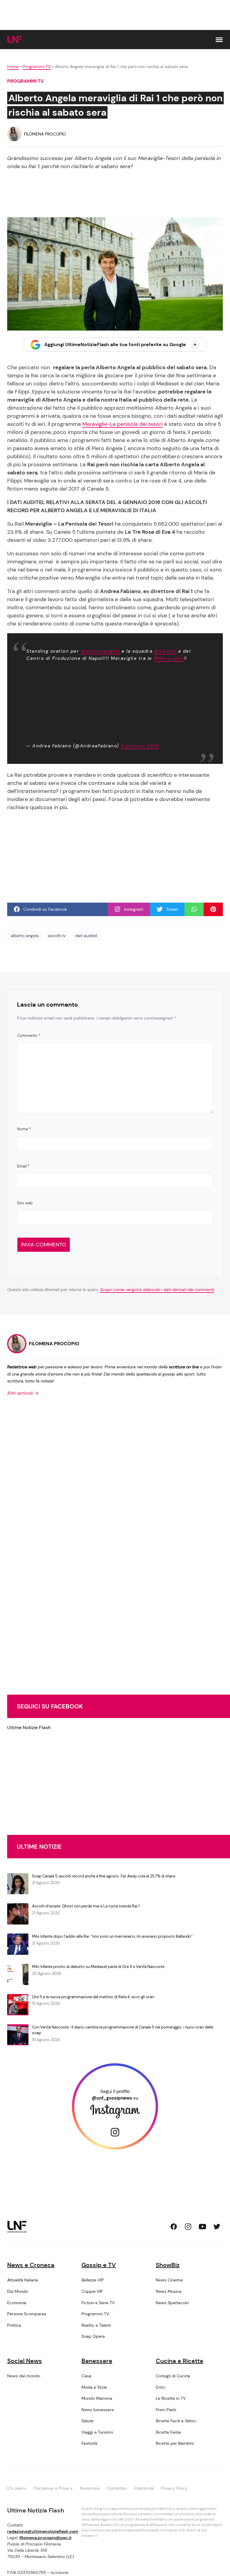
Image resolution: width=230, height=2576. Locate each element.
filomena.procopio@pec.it (46, 2538)
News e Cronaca (31, 2265)
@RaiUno (165, 651)
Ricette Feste (168, 2432)
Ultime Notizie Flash (29, 1727)
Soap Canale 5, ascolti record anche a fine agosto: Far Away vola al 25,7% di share (104, 1876)
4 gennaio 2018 (140, 746)
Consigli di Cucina (173, 2376)
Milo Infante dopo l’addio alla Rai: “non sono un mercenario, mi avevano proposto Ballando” (112, 1936)
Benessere (97, 2361)
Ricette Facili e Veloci (176, 2421)
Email (23, 1166)
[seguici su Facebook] (174, 2227)
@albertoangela (100, 651)
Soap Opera (93, 2336)
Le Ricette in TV (171, 2398)
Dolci (161, 2387)
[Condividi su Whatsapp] (194, 909)
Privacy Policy (174, 2488)
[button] (219, 40)
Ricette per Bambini (175, 2443)
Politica (14, 2325)
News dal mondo (24, 2376)
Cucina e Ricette (180, 2361)
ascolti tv (57, 936)
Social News (25, 2361)
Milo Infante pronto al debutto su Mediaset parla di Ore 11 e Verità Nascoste (98, 1967)
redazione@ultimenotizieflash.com (43, 2531)
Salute (87, 2421)
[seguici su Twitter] (217, 2227)
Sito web (25, 1203)
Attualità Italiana (23, 2280)
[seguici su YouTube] (202, 2227)
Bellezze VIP (93, 2280)
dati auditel (86, 936)
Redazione (90, 2488)
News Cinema (169, 2280)
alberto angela (25, 936)
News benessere (98, 2410)
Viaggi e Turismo (97, 2432)
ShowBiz (168, 2265)
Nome (24, 1129)
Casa (86, 2376)
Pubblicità (144, 2488)
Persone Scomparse (27, 2314)
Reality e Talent (96, 2325)
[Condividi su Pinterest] (213, 909)
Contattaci (117, 2488)
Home (13, 67)
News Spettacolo (172, 2303)
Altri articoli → (23, 1393)
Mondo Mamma (97, 2398)
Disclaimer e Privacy (53, 2488)
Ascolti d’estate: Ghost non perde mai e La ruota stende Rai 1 (86, 1906)
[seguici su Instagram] (188, 2227)
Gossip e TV (99, 2265)
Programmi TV (37, 67)
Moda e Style (94, 2387)
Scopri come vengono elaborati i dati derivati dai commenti (157, 1289)
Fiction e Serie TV (98, 2303)
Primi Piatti (166, 2410)
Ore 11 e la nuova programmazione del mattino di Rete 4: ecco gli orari (93, 1997)
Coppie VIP (92, 2291)
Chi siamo (17, 2488)
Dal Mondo (18, 2291)
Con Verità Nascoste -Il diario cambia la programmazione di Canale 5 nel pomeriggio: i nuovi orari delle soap (123, 2030)
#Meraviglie (169, 658)
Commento (29, 1036)
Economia (17, 2303)
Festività (89, 2443)
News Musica (169, 2291)
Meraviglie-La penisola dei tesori (122, 424)
